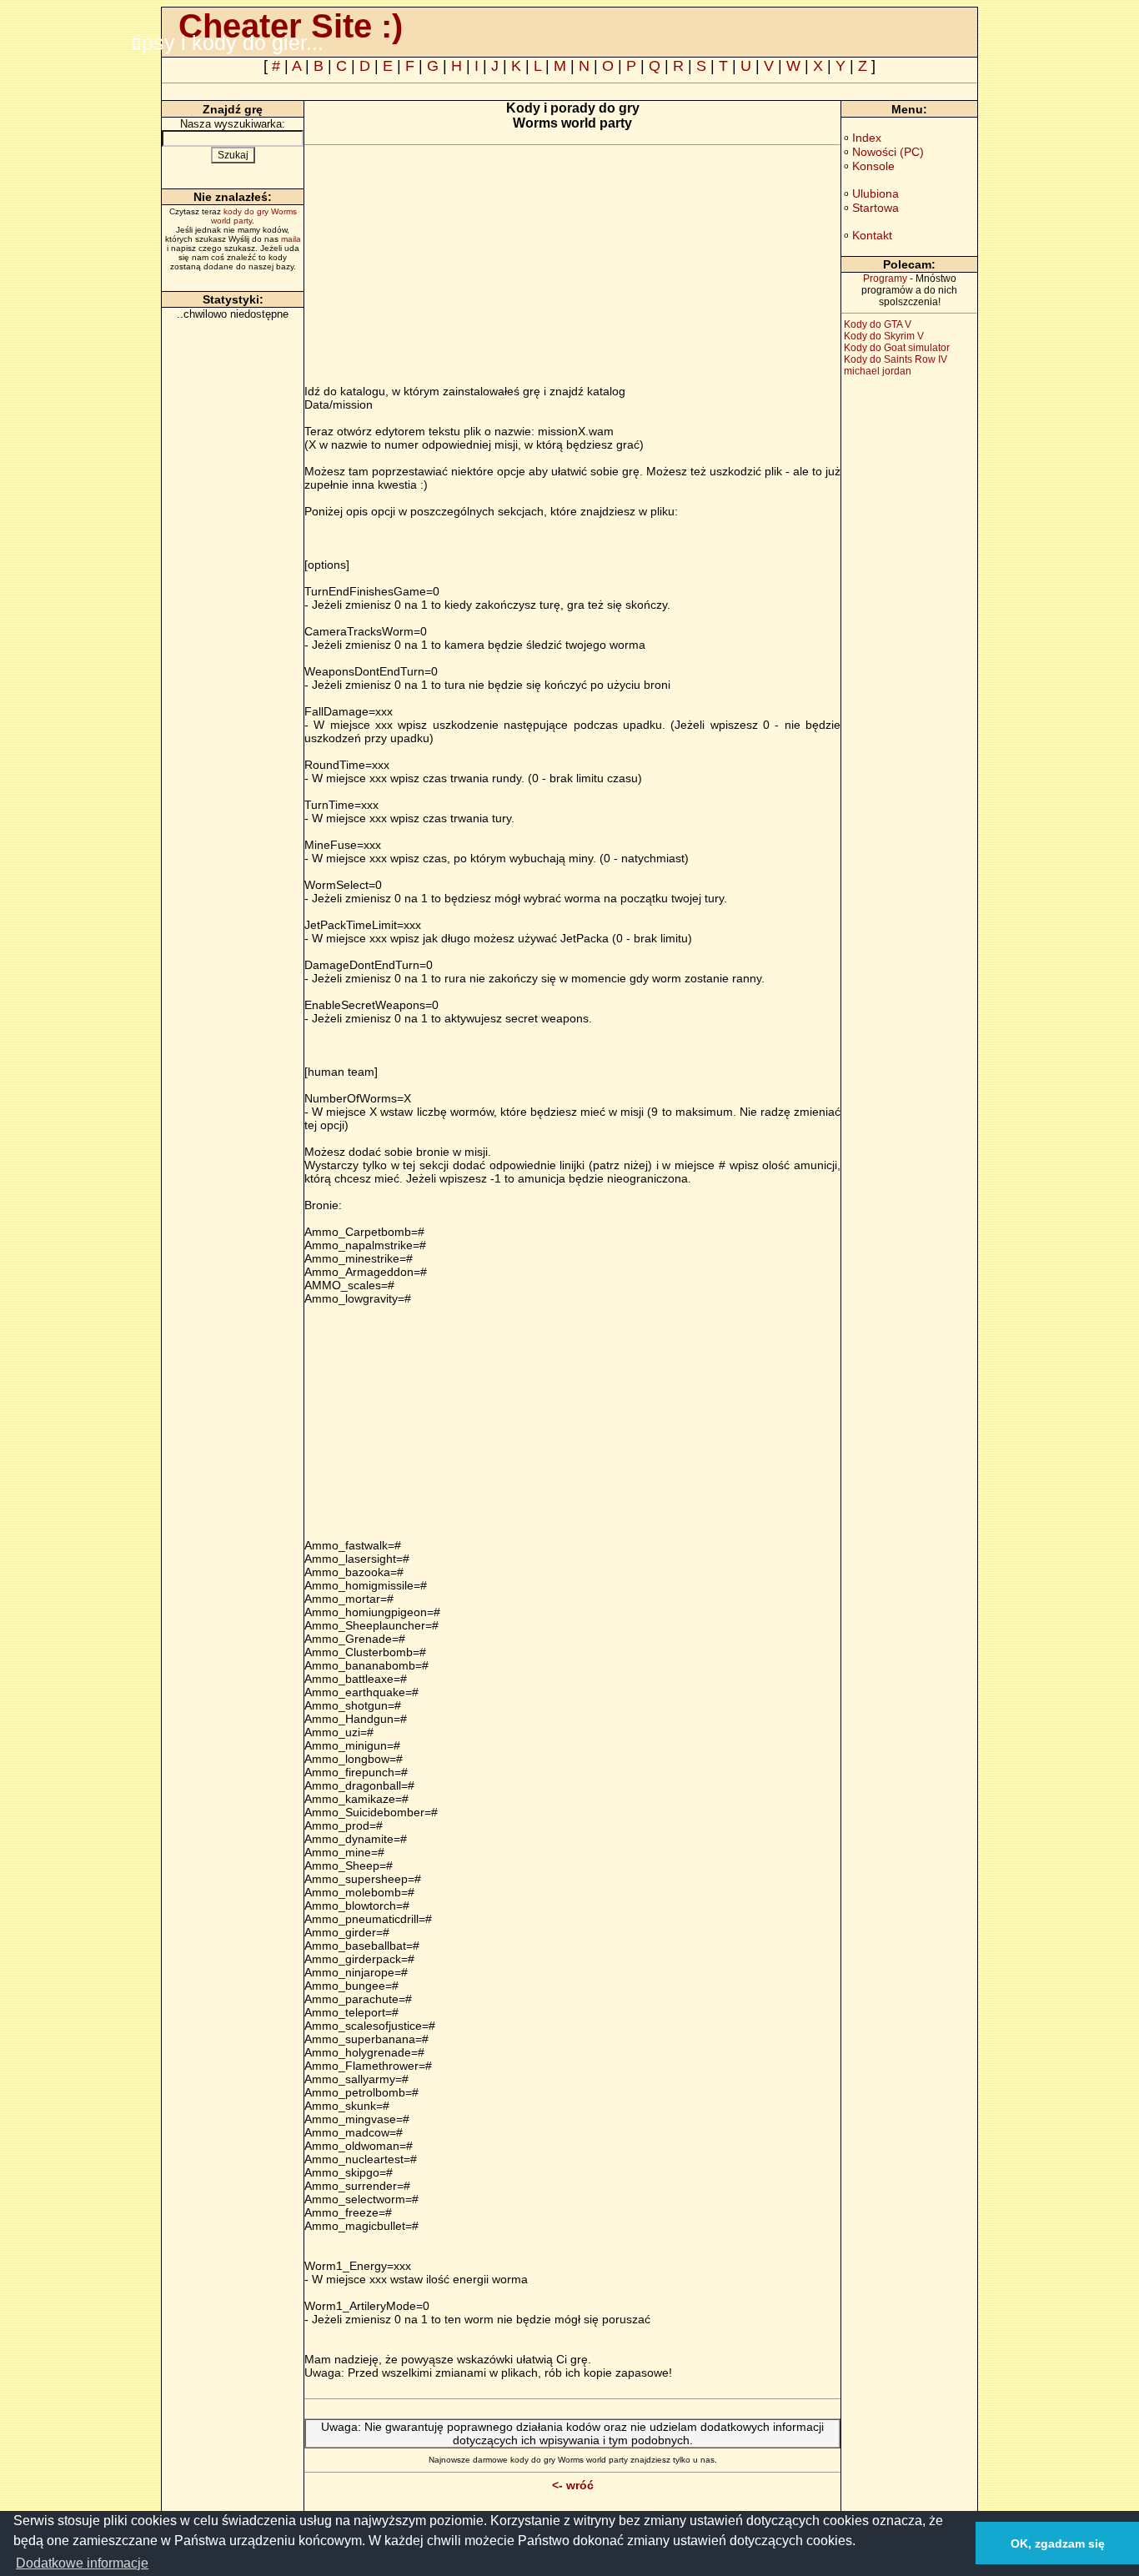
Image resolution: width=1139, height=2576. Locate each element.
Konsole (873, 166)
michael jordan (878, 371)
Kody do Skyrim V (884, 336)
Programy (885, 279)
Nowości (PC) (888, 152)
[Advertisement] (444, 268)
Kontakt (872, 235)
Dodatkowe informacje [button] (82, 2563)
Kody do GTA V (878, 324)
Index (867, 138)
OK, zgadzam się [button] (1058, 2543)
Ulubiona (876, 193)
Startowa (876, 208)
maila (291, 239)
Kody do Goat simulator (897, 348)
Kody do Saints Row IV (896, 359)
